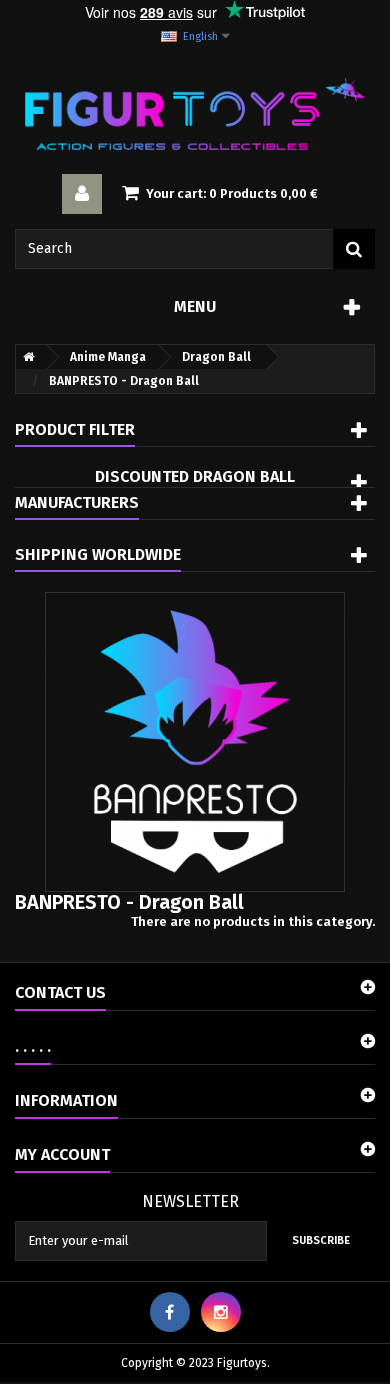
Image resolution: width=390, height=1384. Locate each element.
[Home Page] (25, 357)
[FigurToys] (195, 114)
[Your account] (82, 194)
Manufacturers (77, 502)
